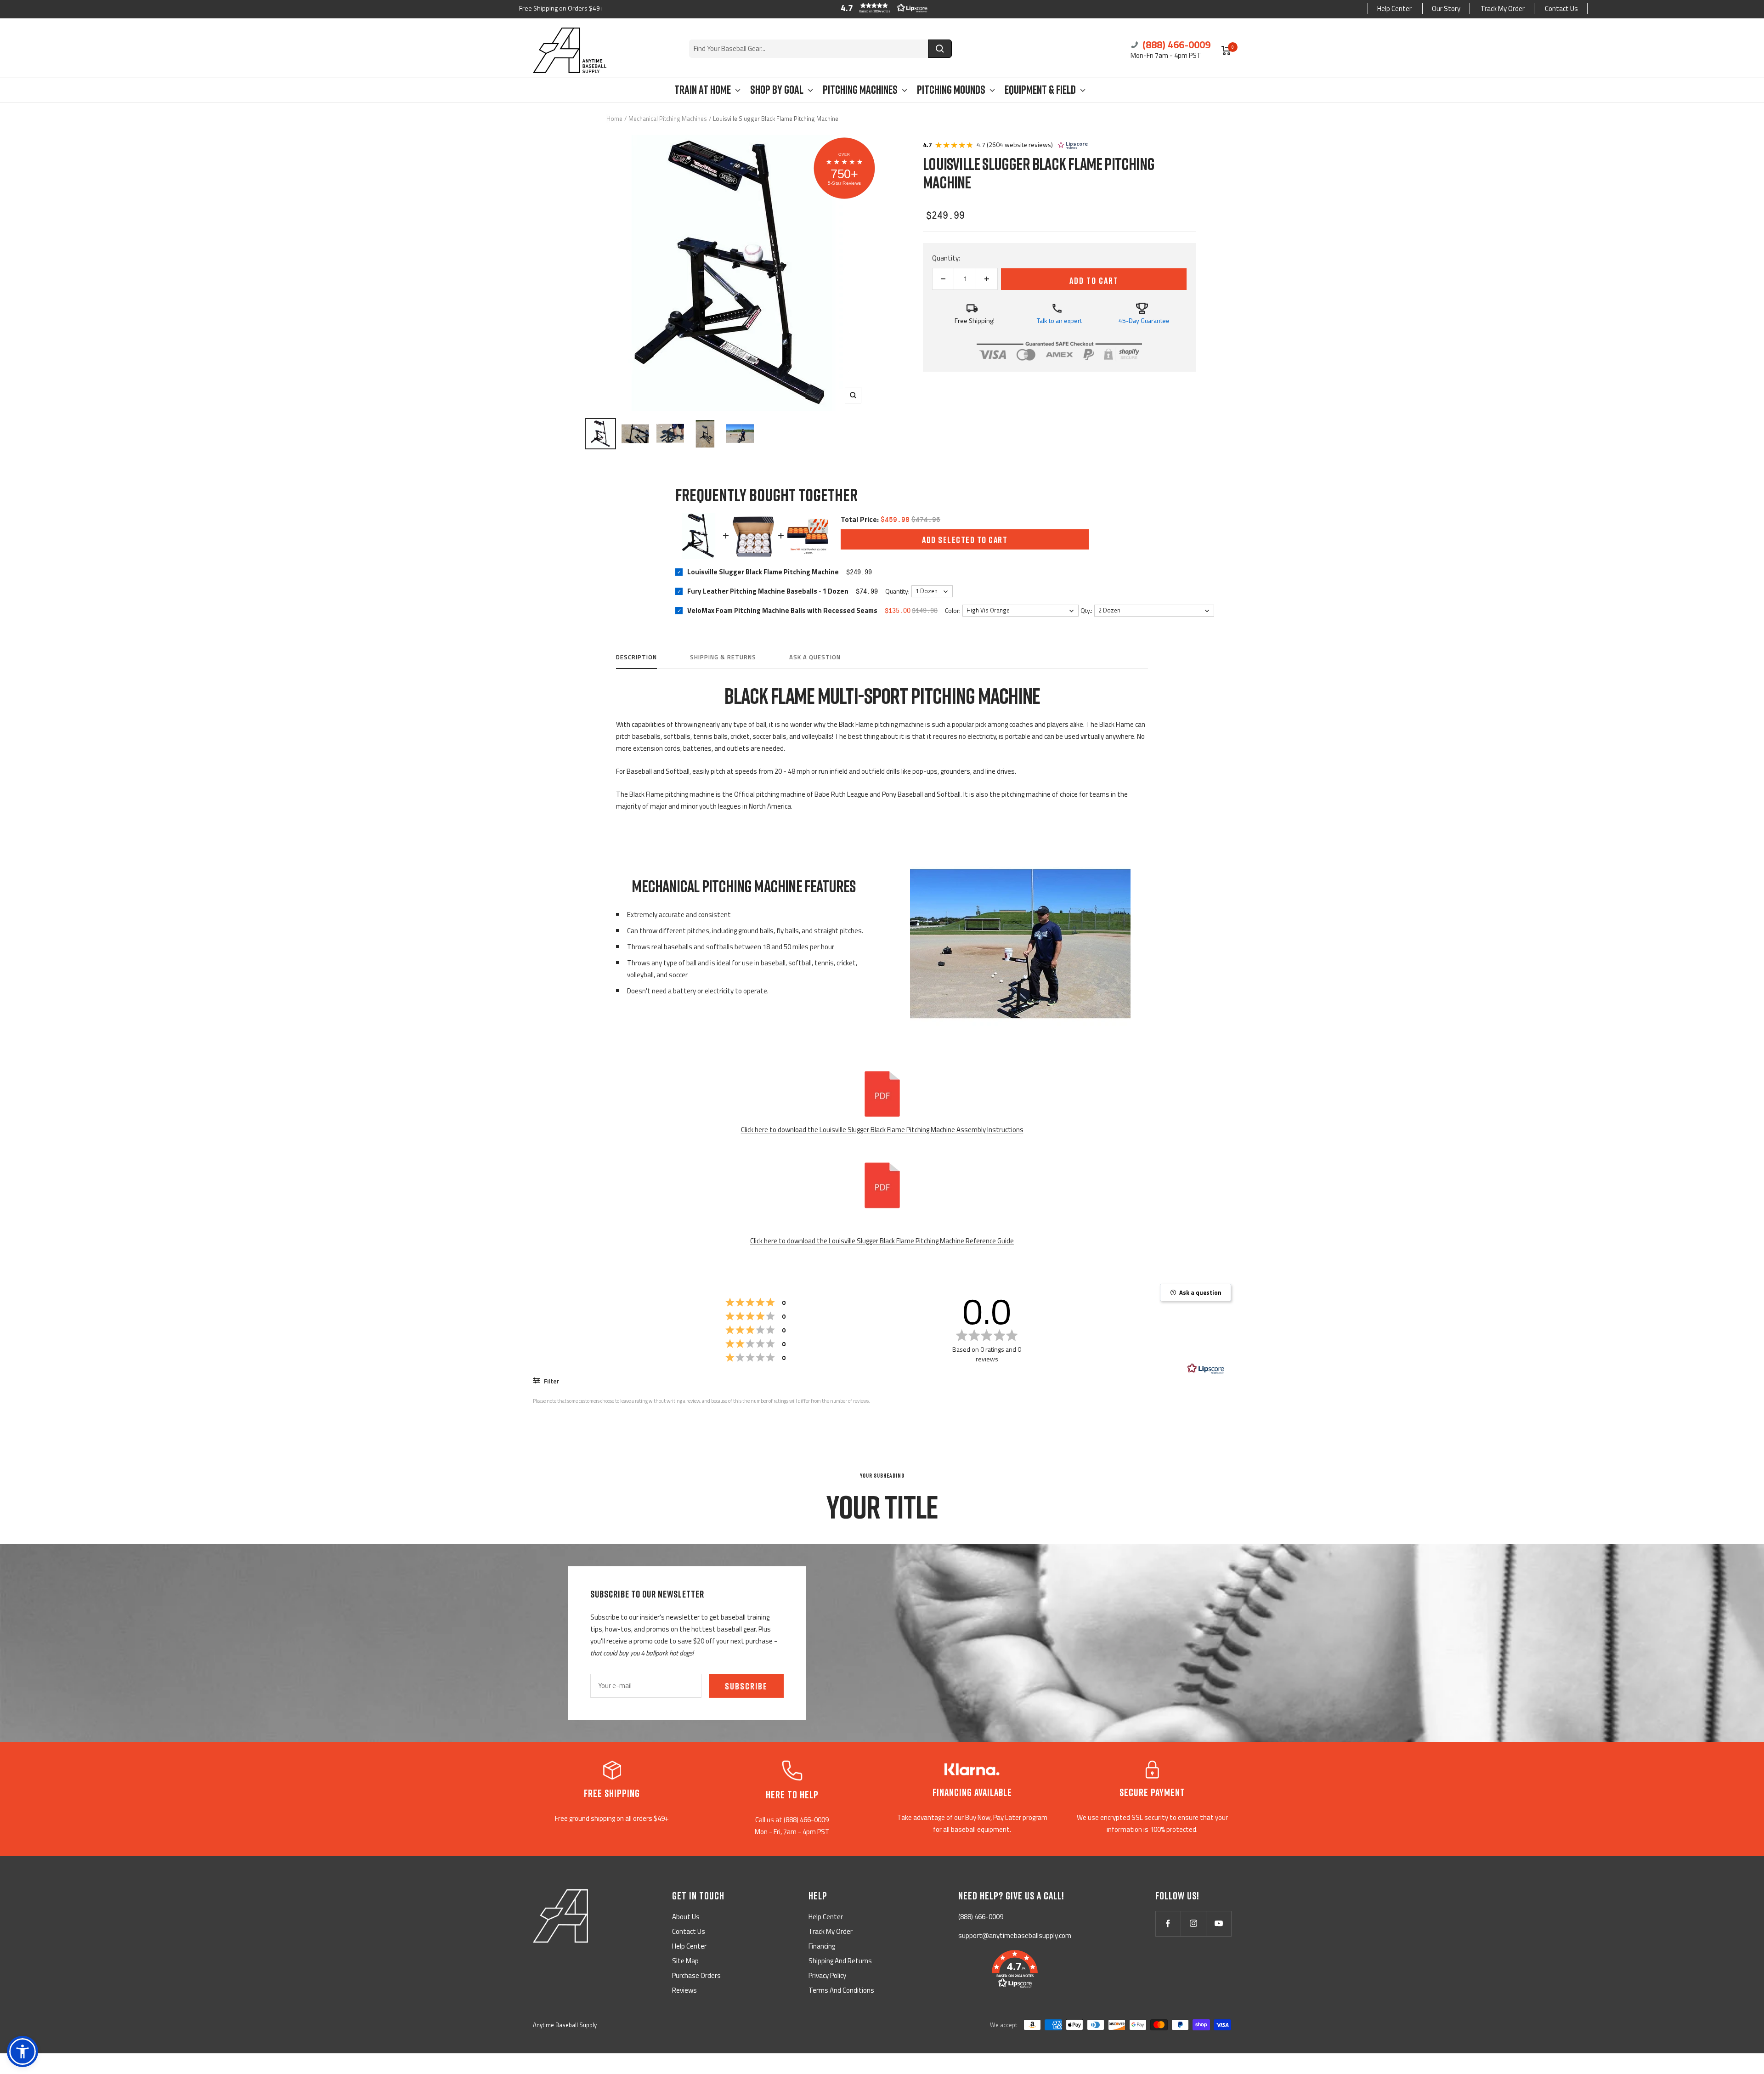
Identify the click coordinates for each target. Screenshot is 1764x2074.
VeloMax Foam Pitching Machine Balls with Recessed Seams (782, 610)
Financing (822, 1946)
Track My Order (1503, 8)
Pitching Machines (860, 90)
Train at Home (703, 90)
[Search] (940, 49)
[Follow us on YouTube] (1218, 1924)
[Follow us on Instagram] (1193, 1924)
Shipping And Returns (840, 1961)
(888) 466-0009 (1175, 45)
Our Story (1446, 8)
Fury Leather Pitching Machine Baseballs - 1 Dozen (768, 591)
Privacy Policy (827, 1975)
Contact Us (1561, 8)
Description (636, 657)
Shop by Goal (777, 90)
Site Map (685, 1961)
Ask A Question (815, 657)
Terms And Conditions (841, 1990)
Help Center (1394, 8)
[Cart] (1226, 51)
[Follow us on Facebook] (1168, 1924)
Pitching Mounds (951, 90)
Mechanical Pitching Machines (668, 119)
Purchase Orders (696, 1975)
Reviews (684, 1990)
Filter (551, 1381)
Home (614, 119)
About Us (686, 1917)
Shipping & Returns (723, 657)
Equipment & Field (1040, 90)
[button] (882, 8)
